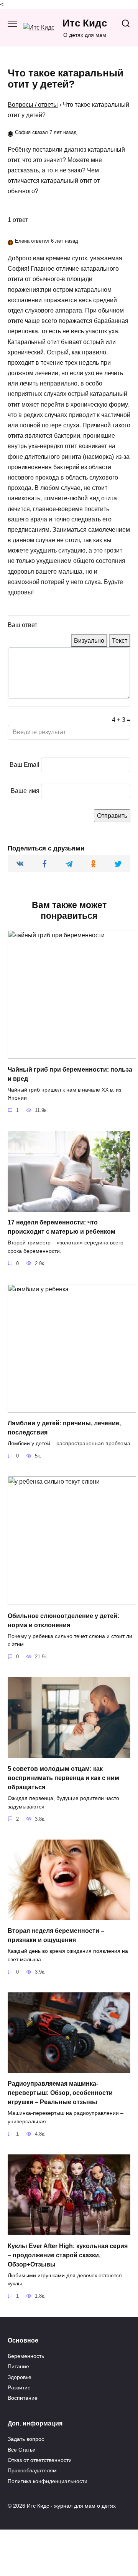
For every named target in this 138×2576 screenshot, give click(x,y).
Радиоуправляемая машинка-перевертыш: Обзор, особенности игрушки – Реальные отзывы (60, 2093)
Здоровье (20, 2377)
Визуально (89, 641)
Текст (120, 641)
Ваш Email (25, 765)
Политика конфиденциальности (48, 2481)
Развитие (19, 2387)
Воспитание (23, 2398)
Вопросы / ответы (33, 105)
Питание (18, 2366)
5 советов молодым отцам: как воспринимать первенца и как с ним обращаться (63, 1778)
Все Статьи (22, 2450)
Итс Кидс (85, 23)
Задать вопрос (26, 2439)
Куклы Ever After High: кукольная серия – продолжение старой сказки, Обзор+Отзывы (68, 2255)
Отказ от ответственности (40, 2460)
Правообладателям (32, 2470)
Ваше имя (25, 791)
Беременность (26, 2356)
